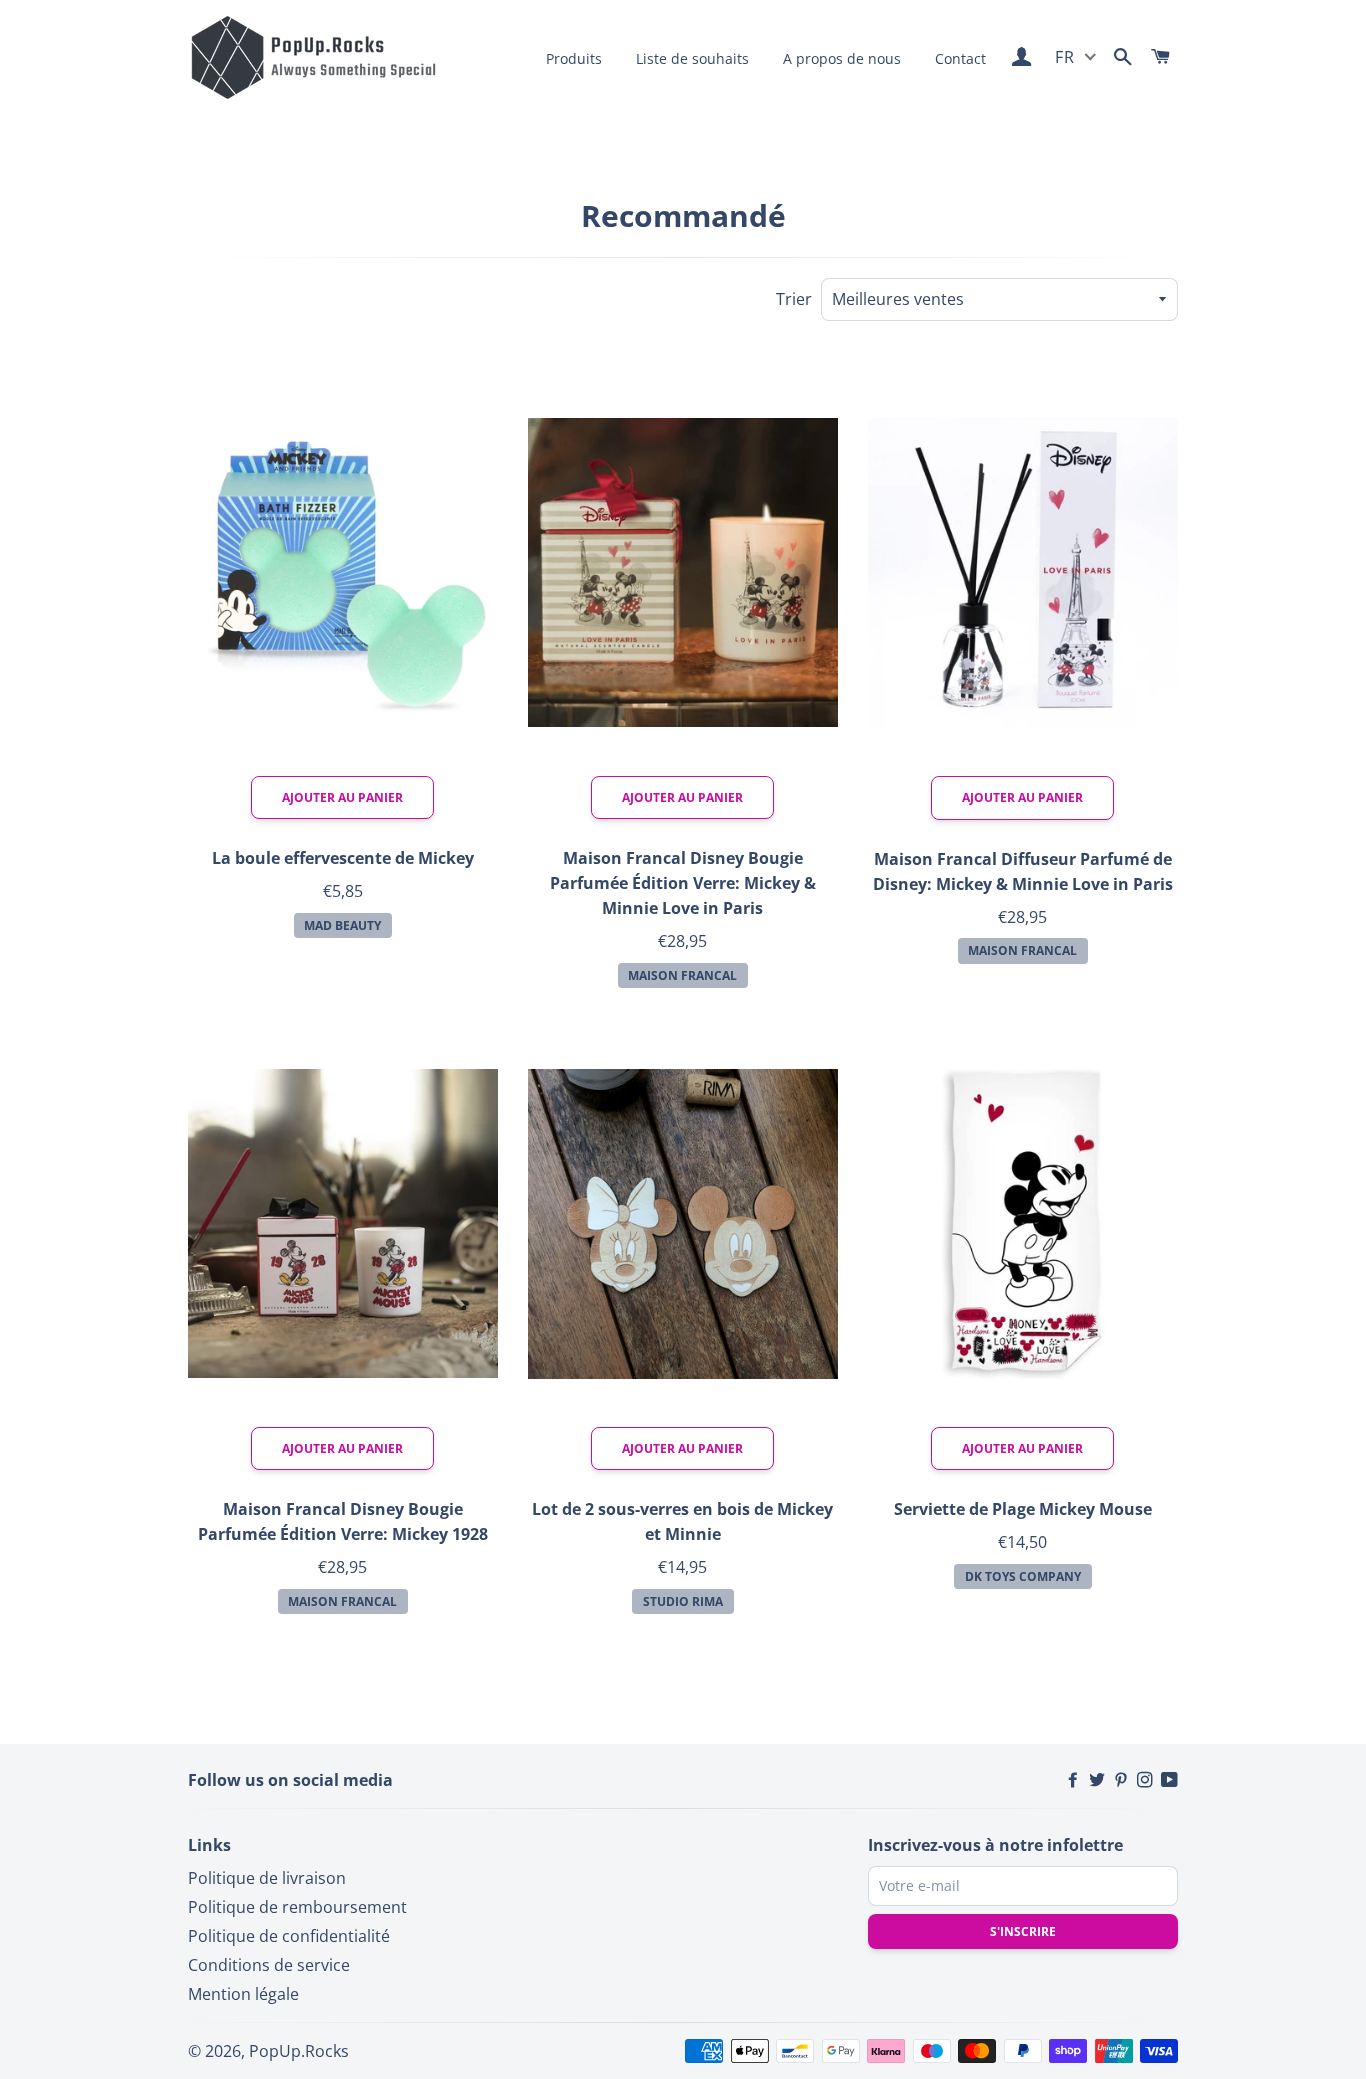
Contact (960, 58)
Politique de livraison (267, 1878)
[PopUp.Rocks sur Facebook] (1075, 1780)
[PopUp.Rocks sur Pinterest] (1123, 1780)
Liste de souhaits (692, 58)
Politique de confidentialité (289, 1936)
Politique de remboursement (297, 1907)
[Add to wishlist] (462, 385)
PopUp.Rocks (299, 2051)
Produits (574, 58)
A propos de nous (842, 58)
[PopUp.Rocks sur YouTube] (1169, 1780)
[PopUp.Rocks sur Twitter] (1099, 1780)
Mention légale (243, 1994)
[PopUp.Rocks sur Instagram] (1147, 1780)
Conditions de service (269, 1965)
